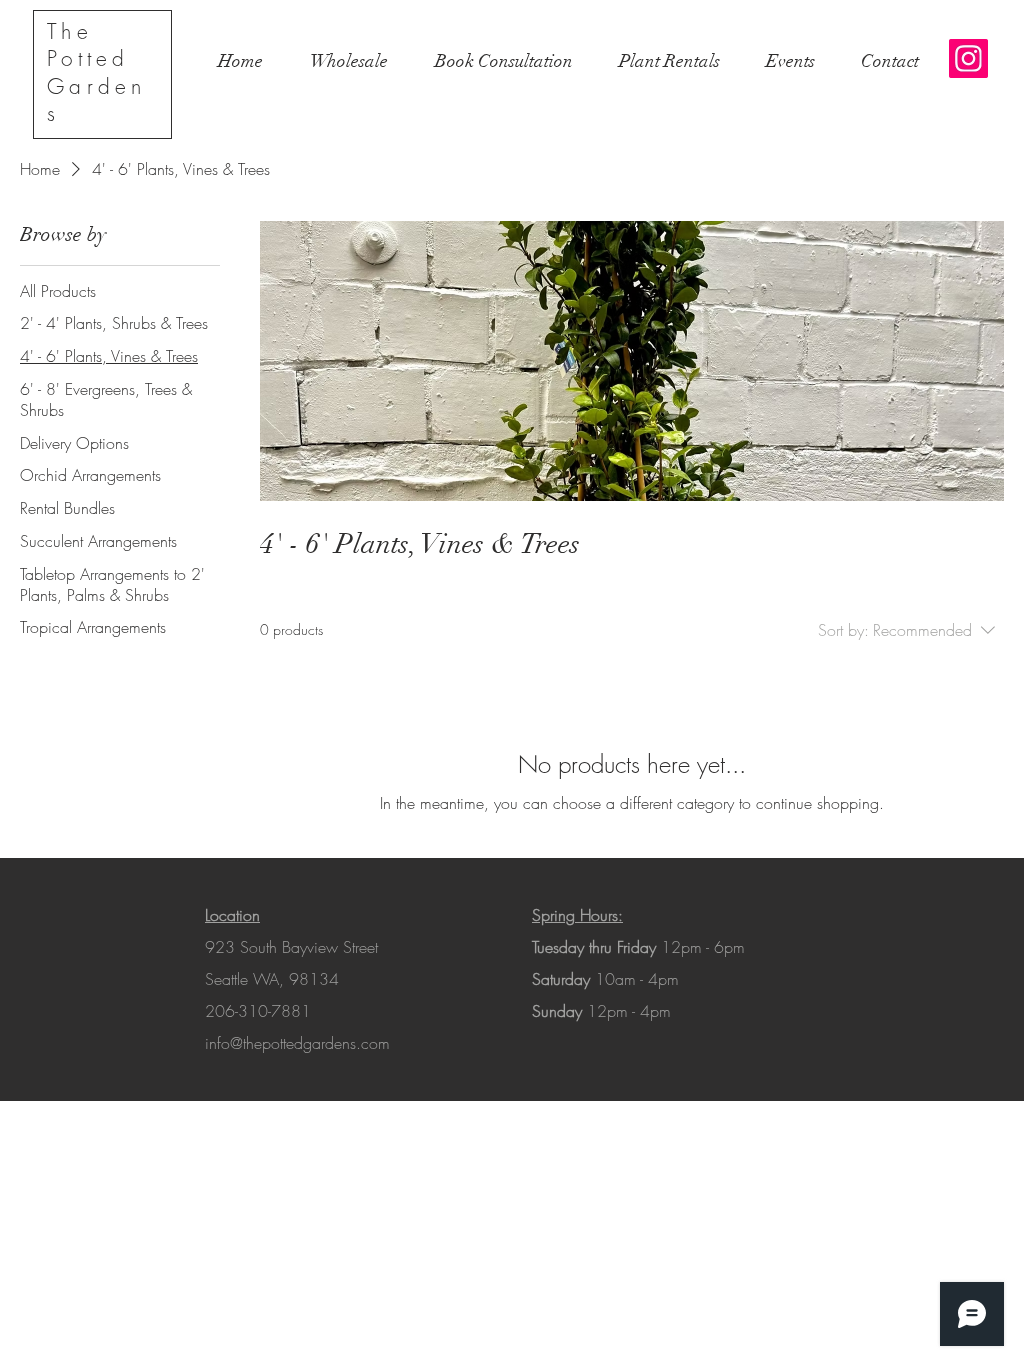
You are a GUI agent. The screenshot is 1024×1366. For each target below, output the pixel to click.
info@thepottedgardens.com (297, 1043)
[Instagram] (968, 58)
